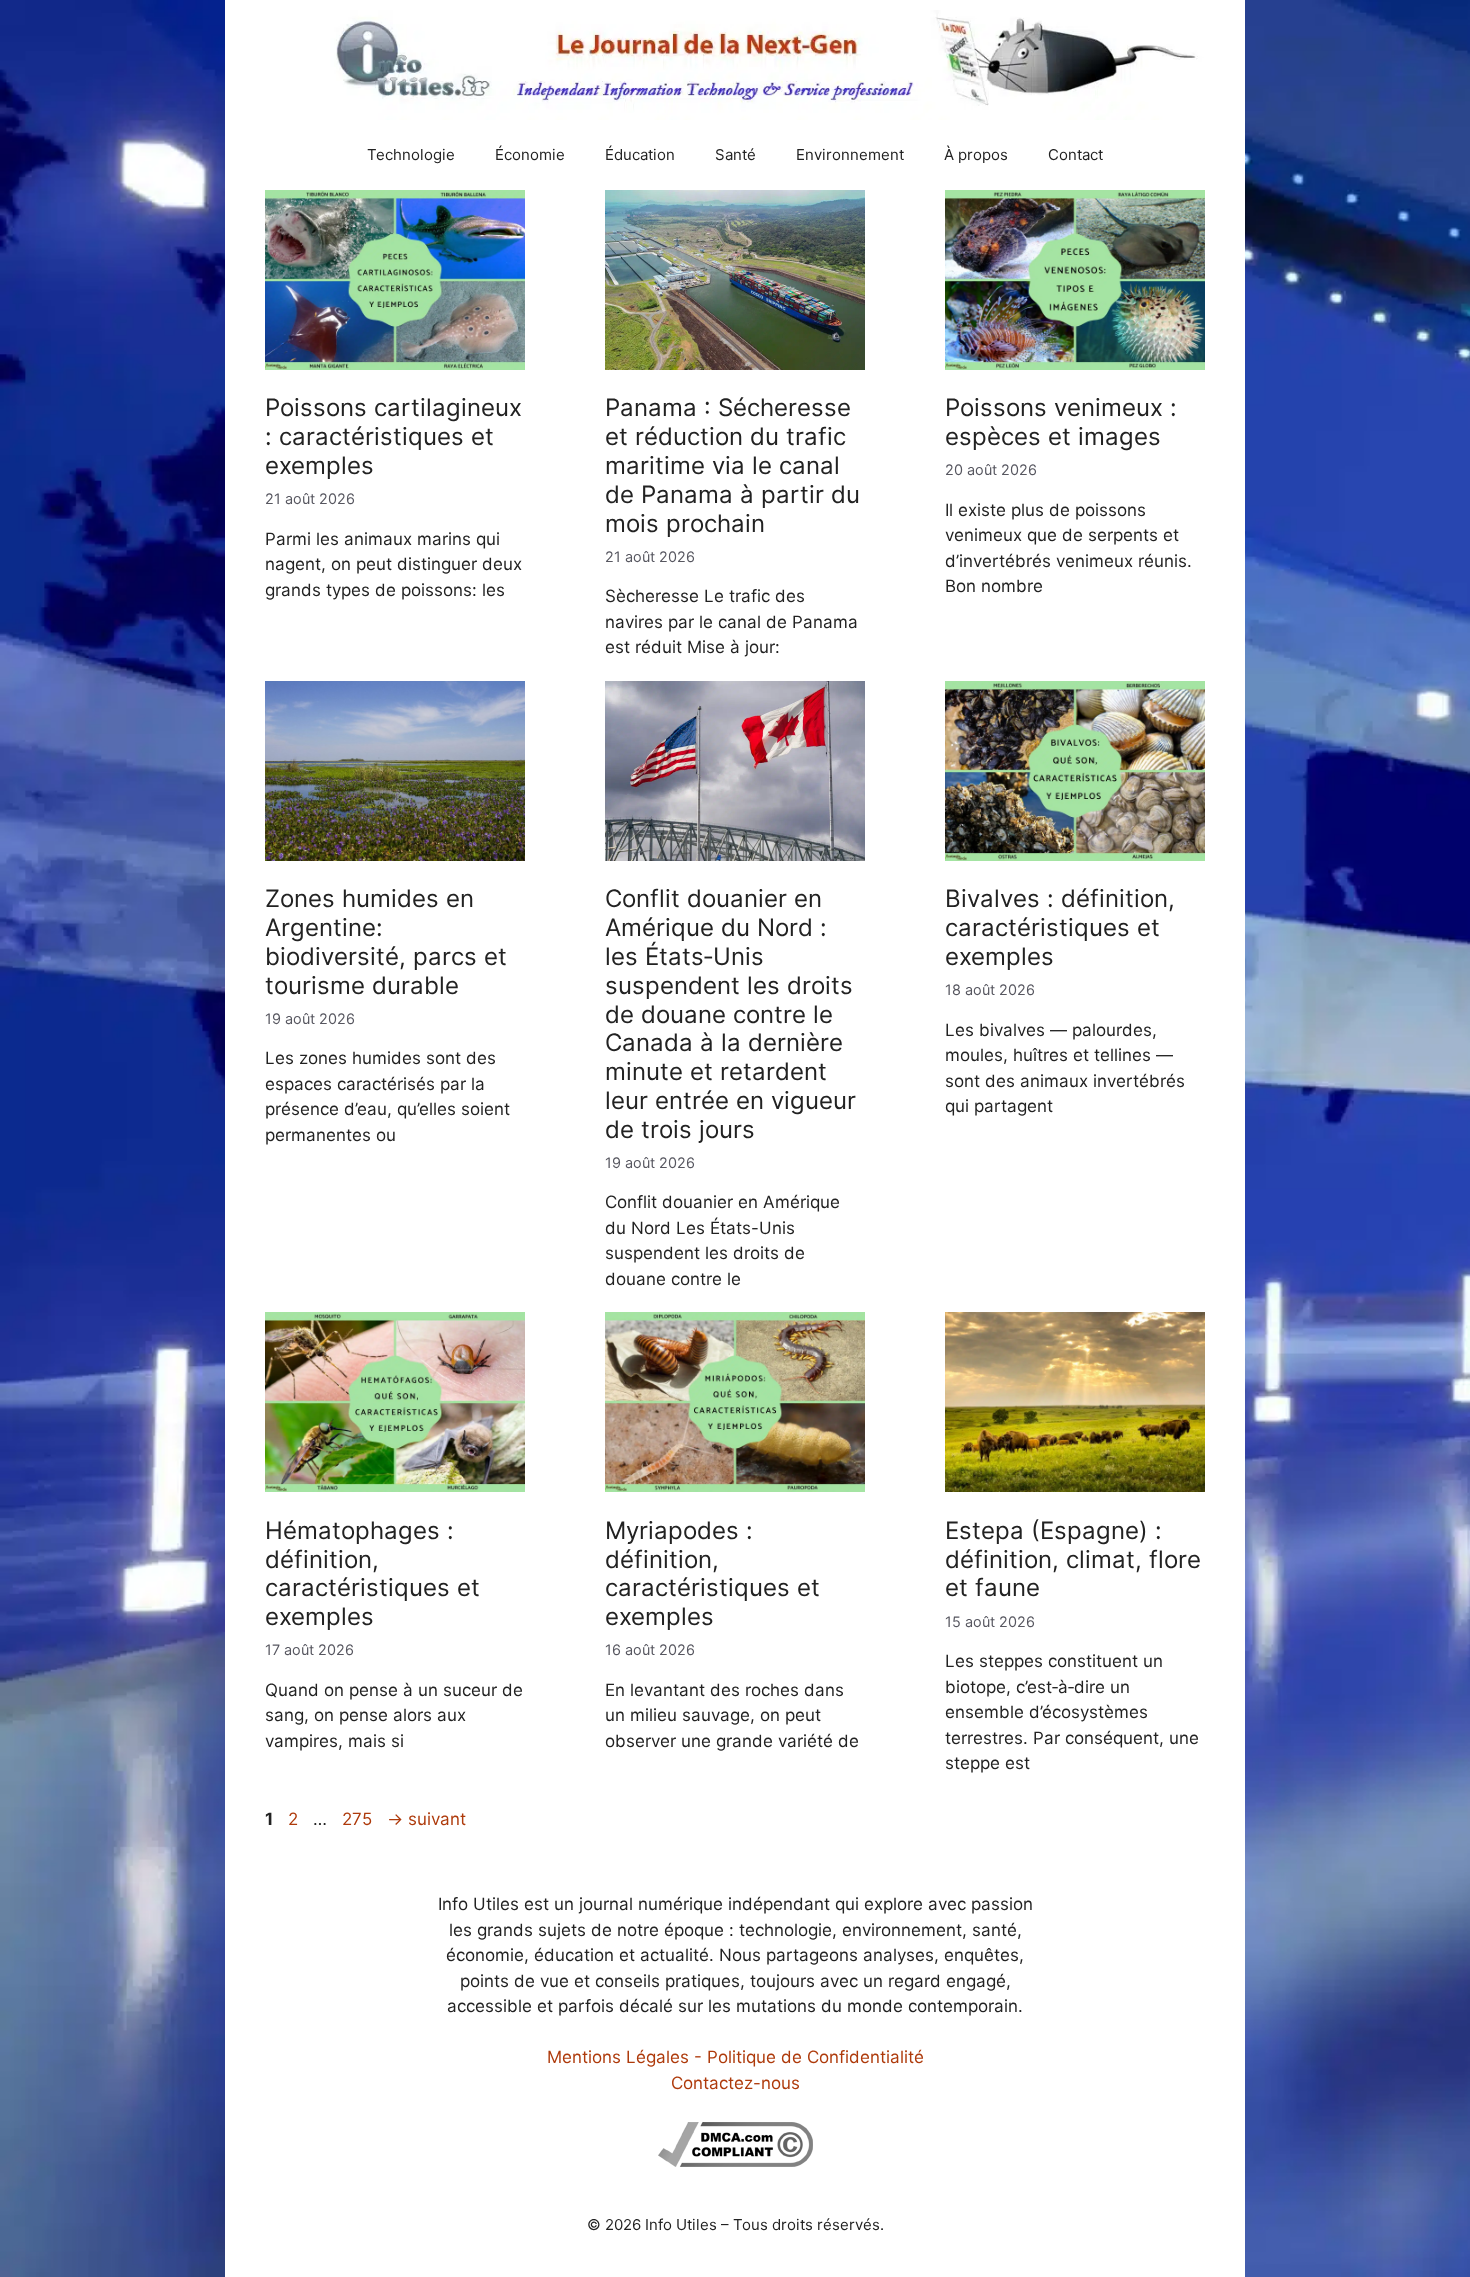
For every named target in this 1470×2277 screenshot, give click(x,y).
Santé (735, 154)
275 (359, 1819)
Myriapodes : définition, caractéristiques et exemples (712, 1573)
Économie (530, 154)
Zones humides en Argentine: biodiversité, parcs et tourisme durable (386, 941)
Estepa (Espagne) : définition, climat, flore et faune (1073, 1559)
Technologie (411, 154)
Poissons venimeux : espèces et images (1061, 422)
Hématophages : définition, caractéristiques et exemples (372, 1573)
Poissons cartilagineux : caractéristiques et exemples (393, 436)
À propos (976, 154)
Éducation (640, 154)
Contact (1075, 154)
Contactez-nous (735, 2083)
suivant (426, 1819)
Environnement (850, 154)
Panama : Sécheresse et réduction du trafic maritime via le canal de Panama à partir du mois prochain (732, 465)
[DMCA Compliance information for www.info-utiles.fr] (735, 2161)
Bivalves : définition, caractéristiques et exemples (1060, 927)
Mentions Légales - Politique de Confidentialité (735, 2057)
